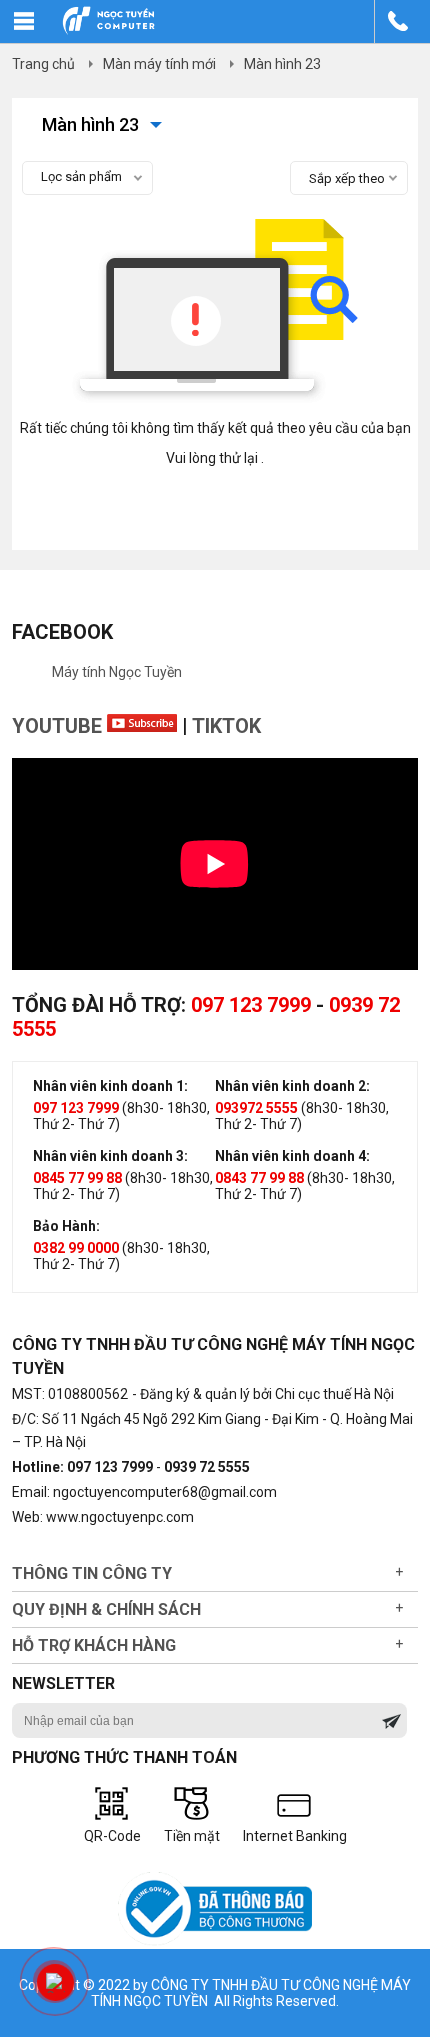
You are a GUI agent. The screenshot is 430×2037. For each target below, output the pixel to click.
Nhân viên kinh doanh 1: (110, 1086)
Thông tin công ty (92, 1573)
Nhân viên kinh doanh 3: (110, 1156)
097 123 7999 (251, 1005)
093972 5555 (256, 1108)
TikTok (226, 726)
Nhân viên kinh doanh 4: (292, 1156)
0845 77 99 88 (77, 1178)
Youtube (59, 726)
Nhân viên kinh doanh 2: (292, 1086)
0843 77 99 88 (259, 1178)
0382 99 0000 (76, 1248)
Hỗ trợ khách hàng (94, 1645)
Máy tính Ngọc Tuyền (117, 672)
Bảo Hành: (66, 1226)
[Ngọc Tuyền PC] (108, 30)
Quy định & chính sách (106, 1609)
